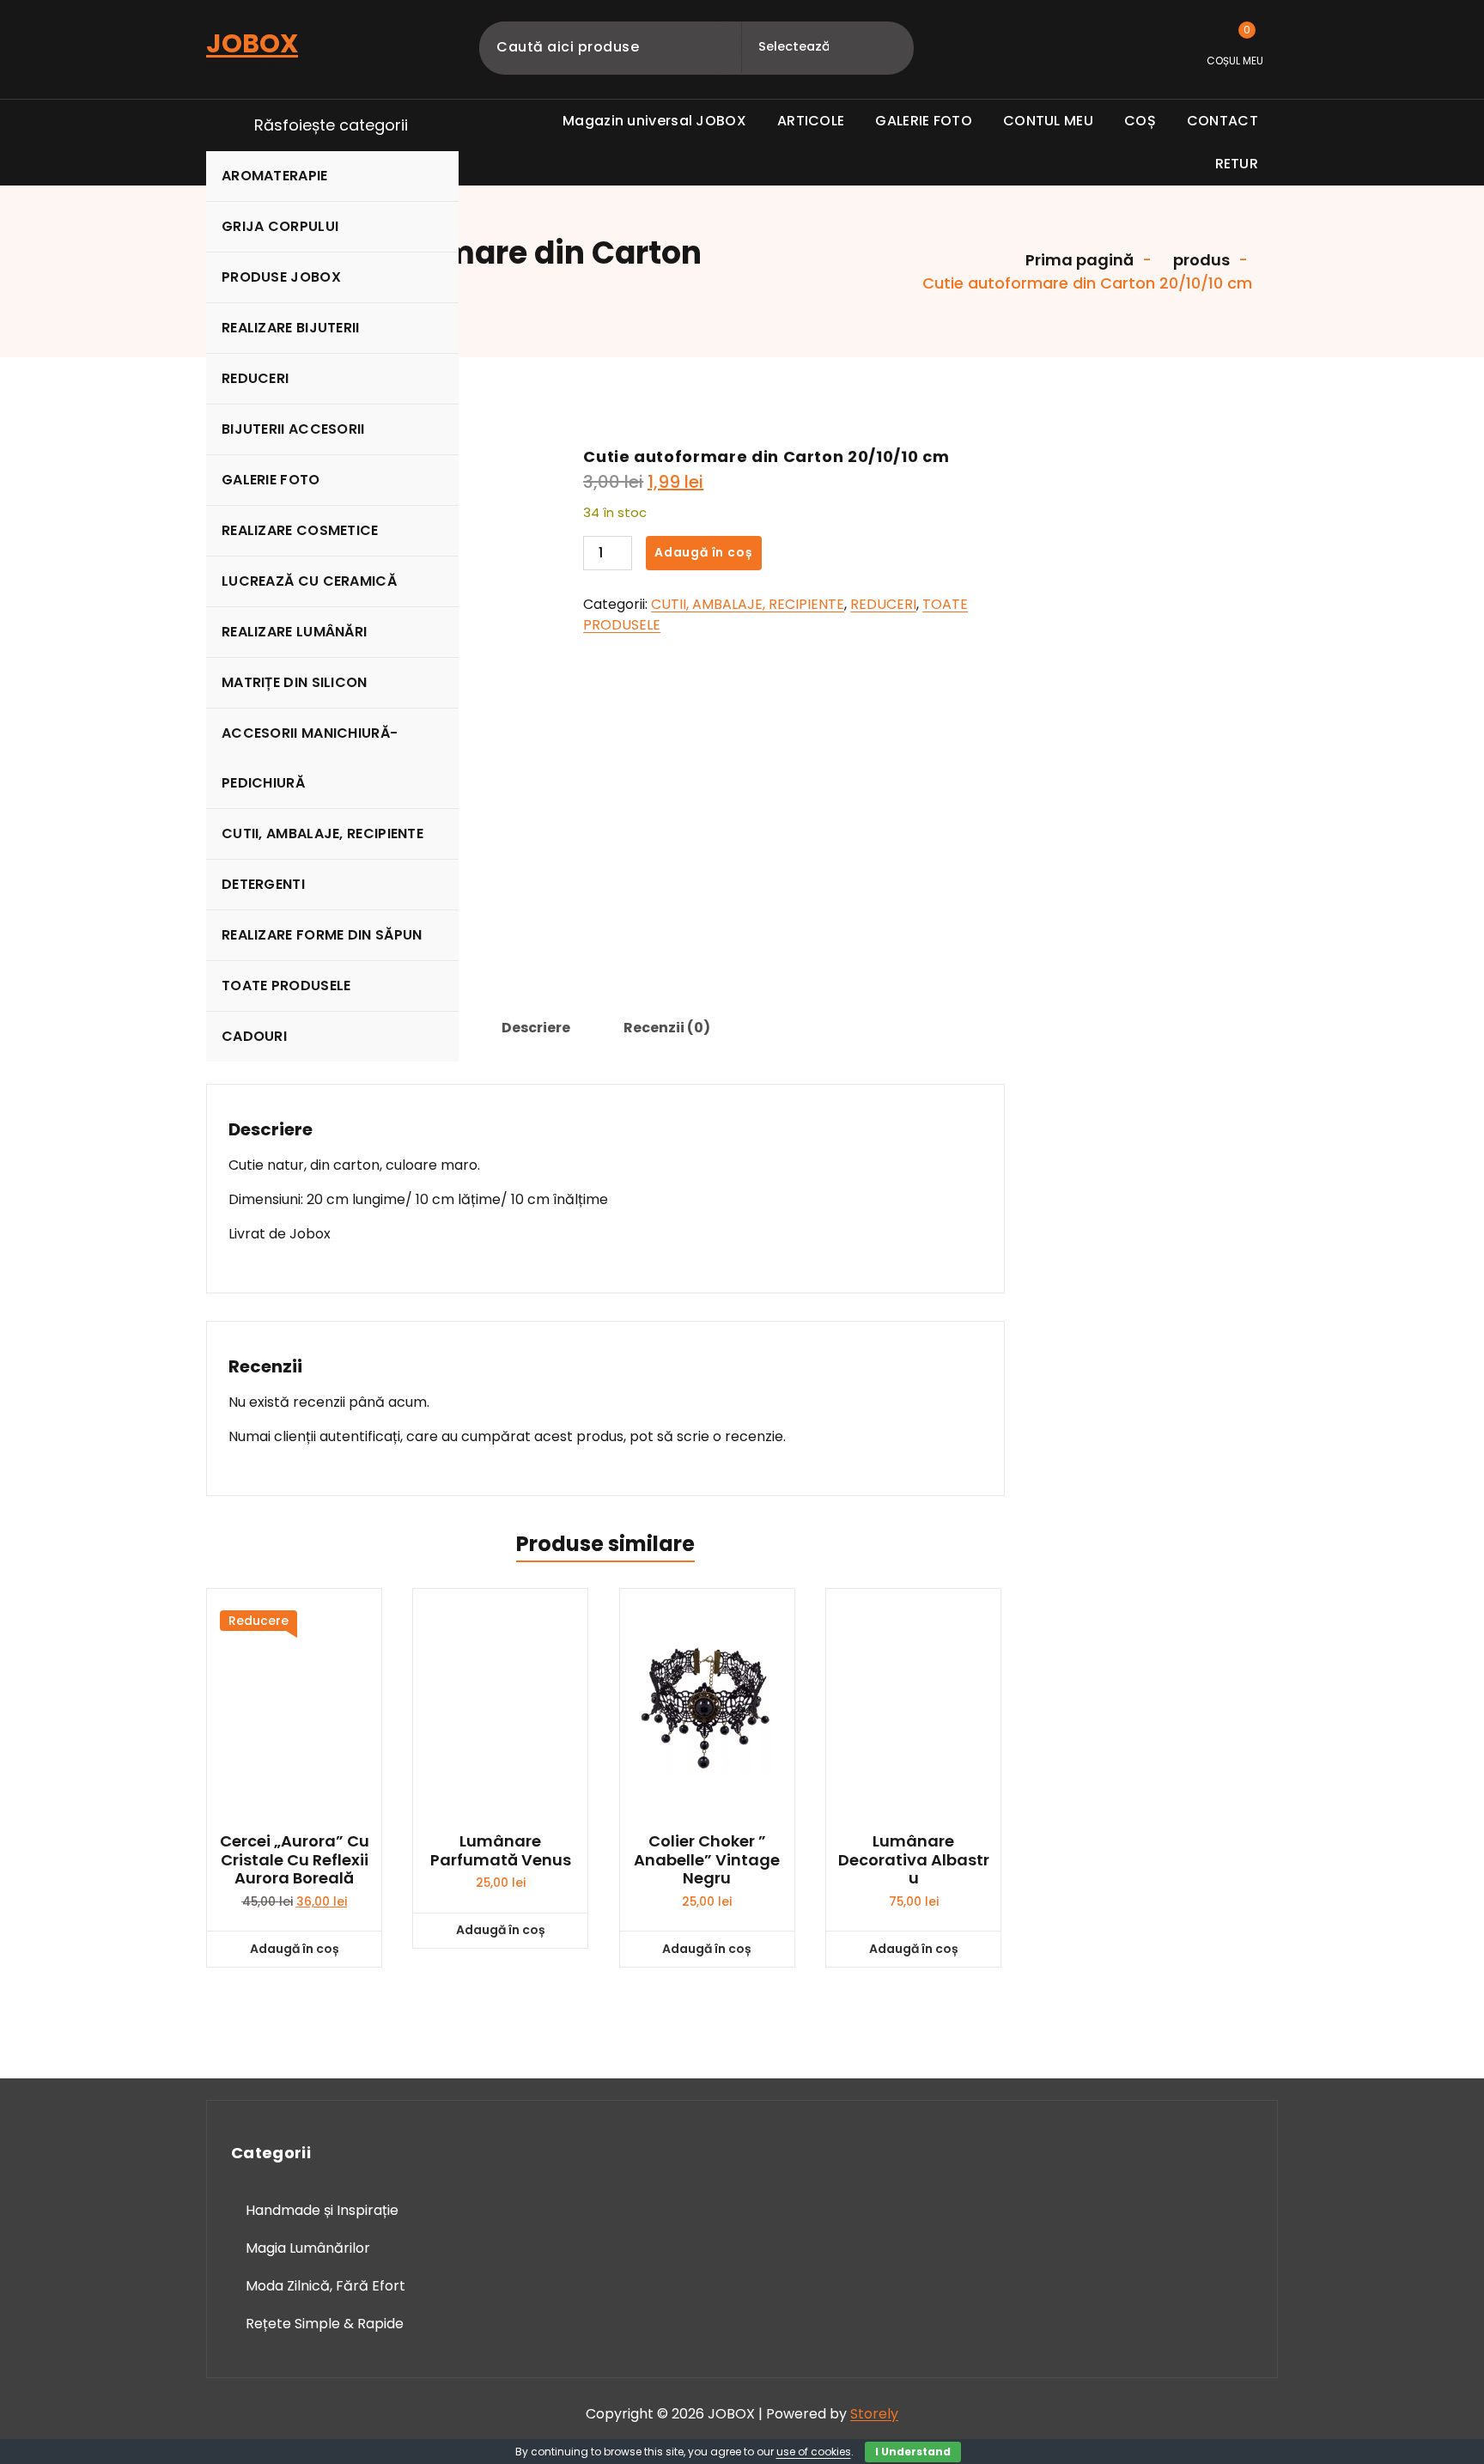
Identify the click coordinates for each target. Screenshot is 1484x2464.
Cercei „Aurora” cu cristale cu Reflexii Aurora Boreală (295, 1860)
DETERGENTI (263, 884)
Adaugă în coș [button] (295, 1949)
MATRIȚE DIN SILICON (295, 682)
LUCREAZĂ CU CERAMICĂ (309, 581)
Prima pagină (1078, 260)
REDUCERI (255, 378)
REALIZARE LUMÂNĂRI (294, 632)
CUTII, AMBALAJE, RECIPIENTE (322, 834)
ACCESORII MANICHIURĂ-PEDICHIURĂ (310, 758)
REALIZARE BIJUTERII (291, 328)
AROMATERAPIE (275, 176)
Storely (874, 2414)
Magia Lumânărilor (308, 2248)
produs (1200, 260)
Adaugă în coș (703, 552)
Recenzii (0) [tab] (667, 1028)
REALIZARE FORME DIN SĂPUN (322, 935)
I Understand (913, 2452)
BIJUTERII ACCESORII (293, 429)
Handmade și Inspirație (322, 2210)
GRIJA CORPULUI (280, 226)
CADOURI (254, 1036)
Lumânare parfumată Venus (501, 1850)
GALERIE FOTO (271, 480)
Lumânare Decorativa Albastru (914, 1860)
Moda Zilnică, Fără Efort (325, 2286)
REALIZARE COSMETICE (300, 530)
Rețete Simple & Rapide (325, 2324)
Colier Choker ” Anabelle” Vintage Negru (707, 1860)
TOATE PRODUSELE (286, 986)
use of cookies (814, 2452)
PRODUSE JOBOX (281, 277)
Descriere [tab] (536, 1028)
